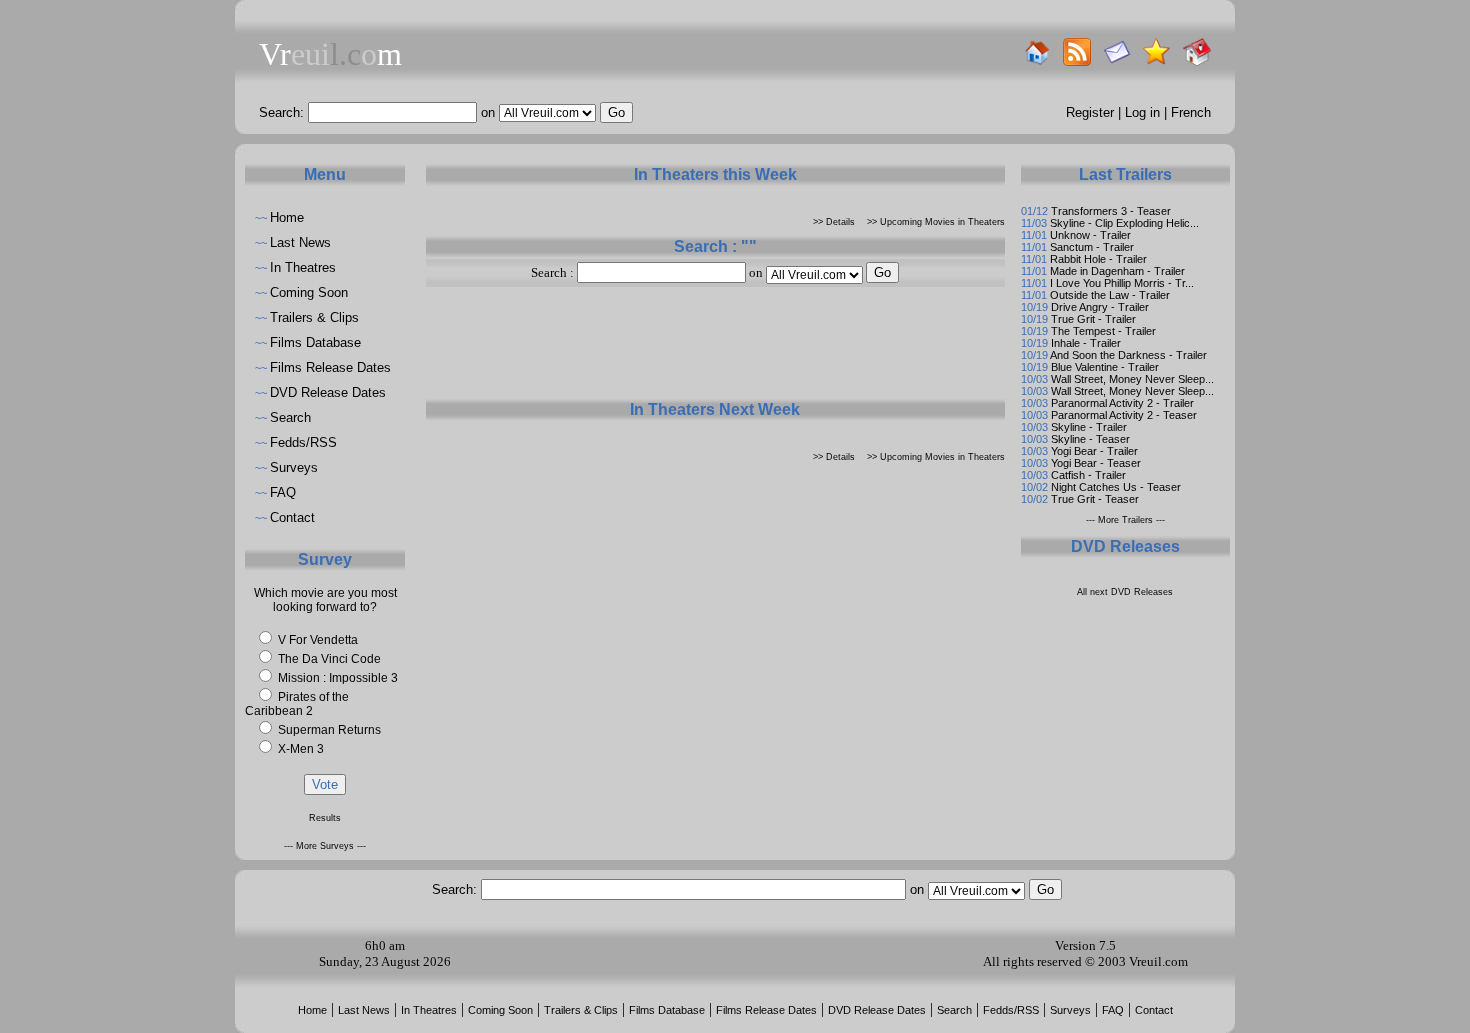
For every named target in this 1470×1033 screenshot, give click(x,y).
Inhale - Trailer (1086, 343)
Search (290, 417)
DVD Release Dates (328, 392)
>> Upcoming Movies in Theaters (936, 222)
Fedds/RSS (303, 442)
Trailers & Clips (314, 317)
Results (325, 818)
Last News (300, 242)
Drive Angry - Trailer (1100, 307)
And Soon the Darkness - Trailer (1128, 355)
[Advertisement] (715, 350)
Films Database (315, 342)
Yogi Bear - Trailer (1094, 451)
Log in (1142, 112)
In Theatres (303, 267)
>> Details (834, 222)
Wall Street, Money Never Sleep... (1132, 379)
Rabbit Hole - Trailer (1098, 259)
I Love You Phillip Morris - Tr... (1122, 283)
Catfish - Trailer (1088, 475)
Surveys (294, 467)
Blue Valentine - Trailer (1105, 367)
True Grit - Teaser (1095, 499)
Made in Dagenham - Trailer (1117, 271)
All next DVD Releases (1125, 592)
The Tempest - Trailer (1103, 331)
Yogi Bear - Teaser (1096, 463)
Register (1090, 112)
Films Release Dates (330, 367)
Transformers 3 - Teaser (1111, 211)
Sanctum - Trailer (1092, 247)
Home (287, 217)
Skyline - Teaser (1090, 439)
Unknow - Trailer (1090, 235)
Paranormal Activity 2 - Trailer (1122, 403)
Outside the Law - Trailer (1110, 295)
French (1191, 112)
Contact (292, 517)
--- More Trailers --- (1125, 520)
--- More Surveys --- (325, 846)
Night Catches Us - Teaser (1116, 487)
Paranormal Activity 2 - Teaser (1124, 415)
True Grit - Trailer (1093, 319)
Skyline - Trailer (1089, 427)
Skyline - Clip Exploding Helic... (1124, 223)
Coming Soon (309, 292)
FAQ (283, 492)
